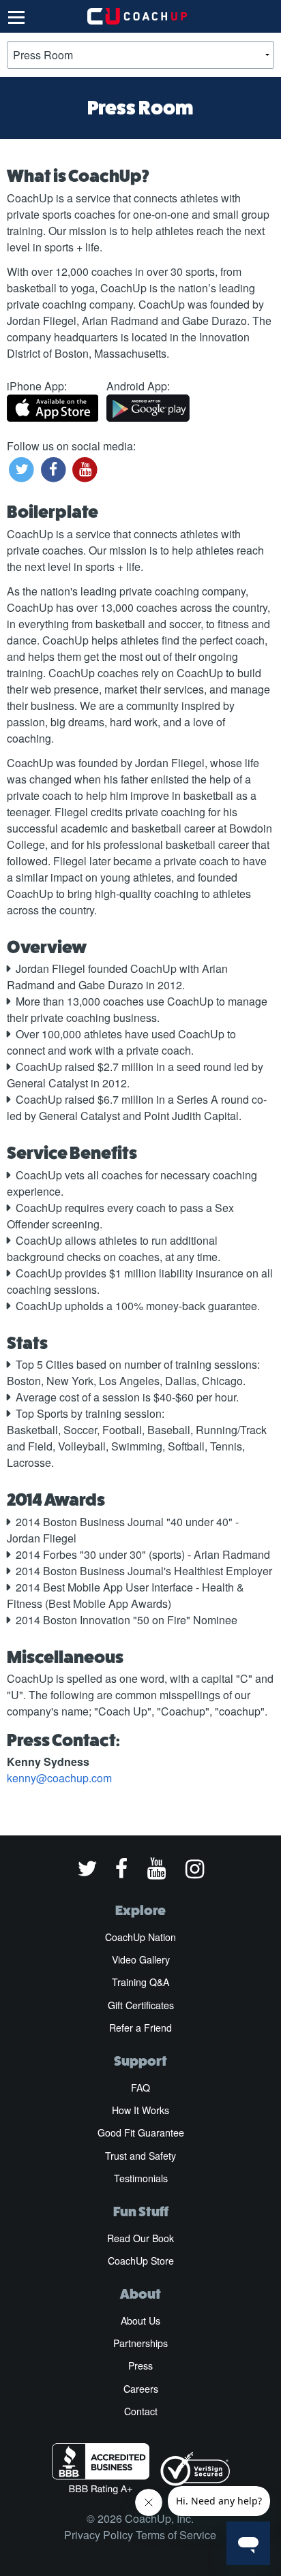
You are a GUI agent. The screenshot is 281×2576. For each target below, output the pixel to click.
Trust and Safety (140, 2156)
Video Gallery (141, 1959)
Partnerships (140, 2343)
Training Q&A (140, 1982)
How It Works (140, 2110)
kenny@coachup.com (59, 1778)
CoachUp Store (141, 2261)
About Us (140, 2321)
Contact (141, 2411)
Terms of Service (176, 2535)
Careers (141, 2389)
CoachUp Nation (140, 1937)
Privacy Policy (99, 2535)
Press (140, 2365)
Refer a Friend (140, 2028)
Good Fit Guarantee (141, 2132)
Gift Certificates (141, 2005)
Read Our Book (140, 2238)
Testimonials (141, 2178)
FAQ (140, 2088)
